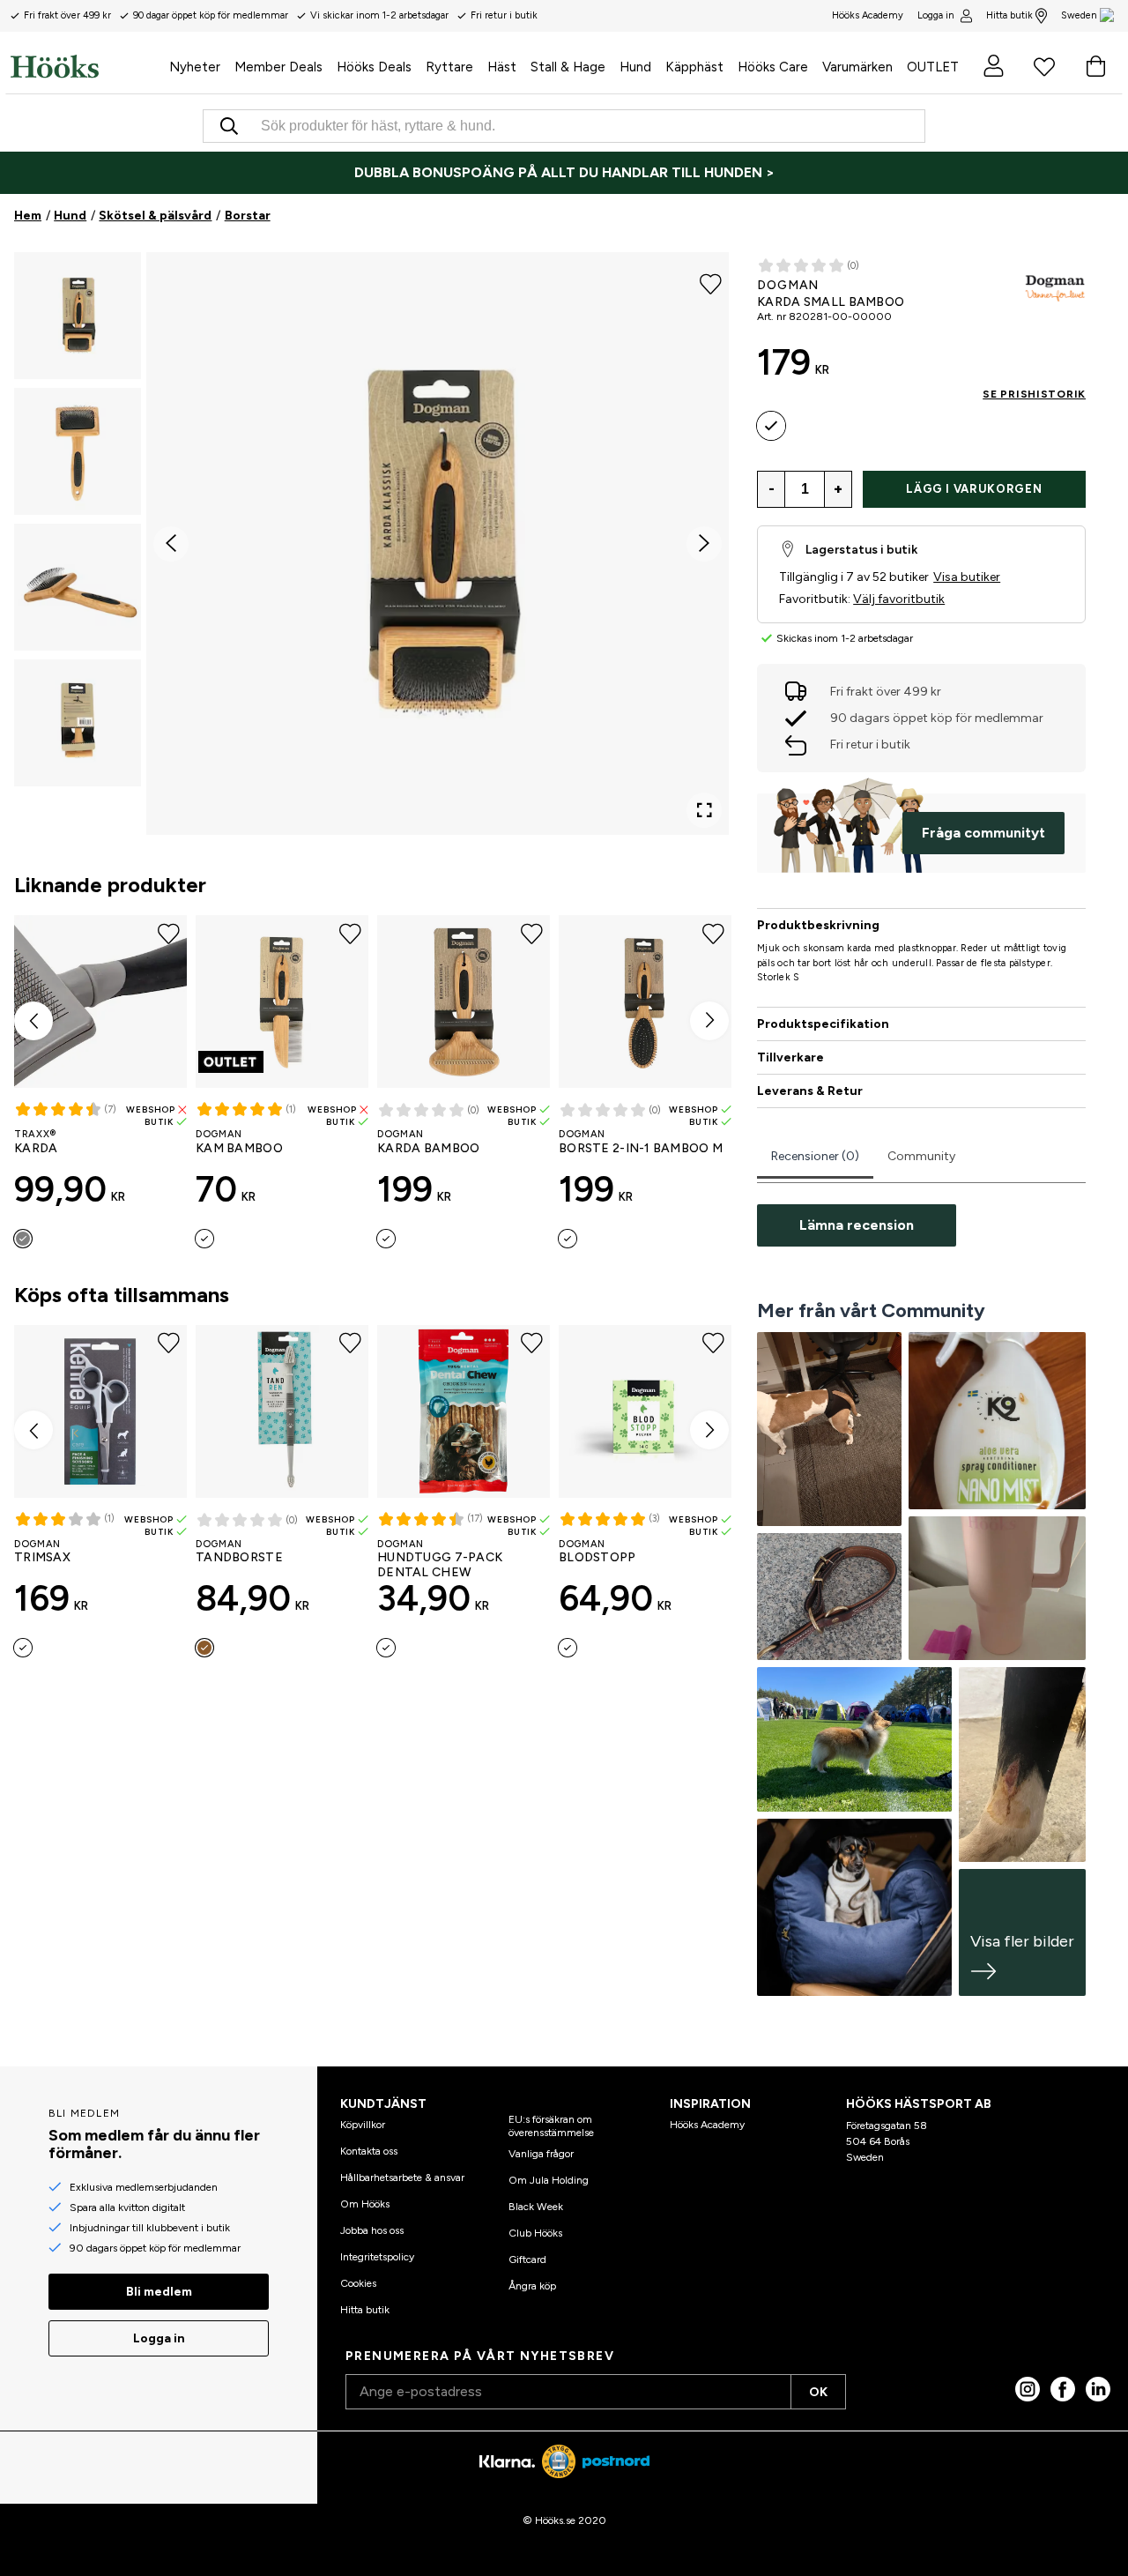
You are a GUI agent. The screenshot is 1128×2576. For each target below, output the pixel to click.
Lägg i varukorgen (974, 489)
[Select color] (204, 1239)
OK (818, 2392)
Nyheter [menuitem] (195, 67)
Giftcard (527, 2260)
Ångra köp (532, 2286)
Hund (70, 216)
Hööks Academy (707, 2125)
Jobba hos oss (372, 2230)
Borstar (248, 216)
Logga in (936, 15)
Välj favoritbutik (899, 599)
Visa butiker (967, 577)
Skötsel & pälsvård (155, 216)
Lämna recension (857, 1225)
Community (921, 1156)
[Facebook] (1063, 2389)
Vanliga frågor (541, 2154)
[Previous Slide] (171, 544)
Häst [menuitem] (502, 67)
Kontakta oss (369, 2151)
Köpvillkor (363, 2125)
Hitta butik (1009, 15)
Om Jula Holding (549, 2180)
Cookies (358, 2283)
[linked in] (1098, 2389)
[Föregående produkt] (33, 1021)
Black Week (536, 2207)
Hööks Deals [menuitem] (374, 67)
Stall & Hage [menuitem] (568, 67)
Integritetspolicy (377, 2257)
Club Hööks (535, 2233)
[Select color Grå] (23, 1239)
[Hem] (86, 66)
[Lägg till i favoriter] (711, 282)
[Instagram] (1028, 2389)
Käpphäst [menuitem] (694, 67)
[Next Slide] (704, 544)
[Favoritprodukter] (1044, 66)
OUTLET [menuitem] (933, 67)
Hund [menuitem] (635, 67)
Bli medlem (159, 2292)
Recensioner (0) (815, 1156)
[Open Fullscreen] (704, 810)
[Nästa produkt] (709, 1021)
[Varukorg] (1095, 66)
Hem (28, 216)
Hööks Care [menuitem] (773, 67)
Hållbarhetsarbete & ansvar (402, 2178)
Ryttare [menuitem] (449, 67)
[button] (78, 316)
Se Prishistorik (1034, 394)
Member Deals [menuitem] (278, 67)
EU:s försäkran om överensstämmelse (551, 2126)
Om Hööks (365, 2204)
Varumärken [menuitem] (857, 67)
